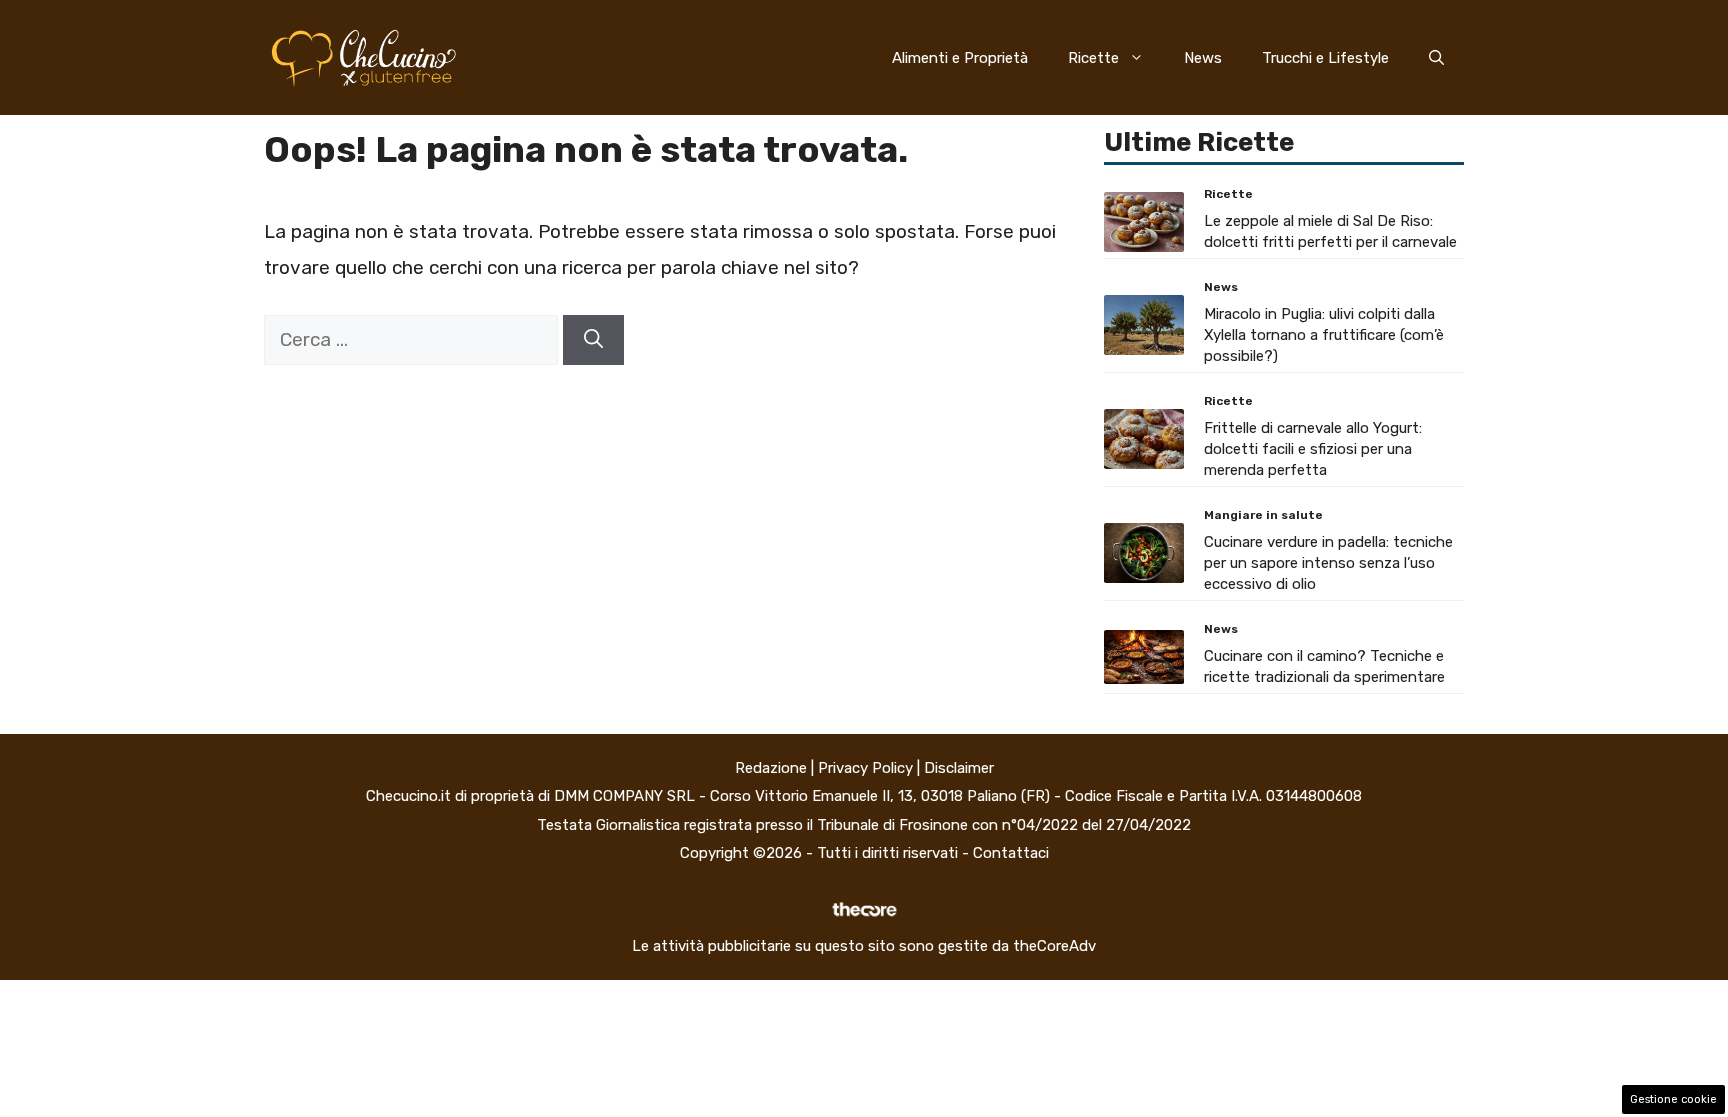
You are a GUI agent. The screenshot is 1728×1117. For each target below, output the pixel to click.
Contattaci (1011, 853)
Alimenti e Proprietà (960, 58)
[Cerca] (593, 340)
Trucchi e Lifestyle (1325, 58)
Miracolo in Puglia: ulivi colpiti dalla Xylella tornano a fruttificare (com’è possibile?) (1324, 335)
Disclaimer (959, 768)
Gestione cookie (1673, 1099)
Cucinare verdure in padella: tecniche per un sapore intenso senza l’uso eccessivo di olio (1328, 563)
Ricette (1093, 58)
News (1203, 58)
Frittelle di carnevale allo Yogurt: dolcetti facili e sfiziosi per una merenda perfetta (1313, 449)
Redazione (771, 768)
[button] (1436, 58)
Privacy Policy (865, 768)
